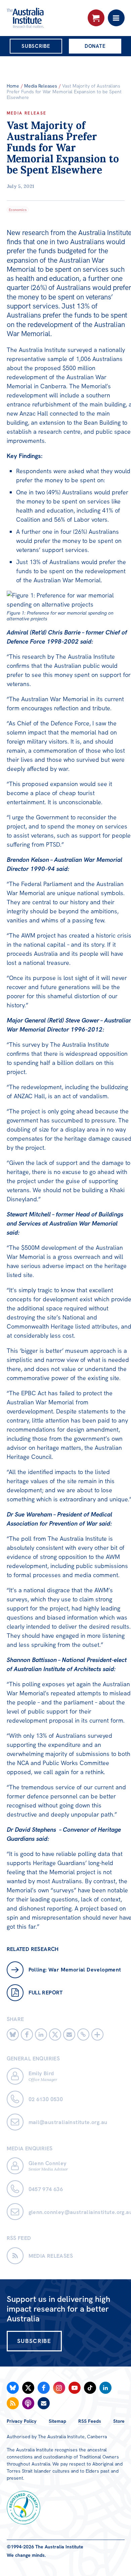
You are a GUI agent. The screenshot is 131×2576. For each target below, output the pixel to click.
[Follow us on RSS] (13, 2403)
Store (119, 2421)
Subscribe (36, 46)
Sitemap (57, 2421)
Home (13, 86)
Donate (95, 46)
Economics (18, 210)
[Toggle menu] (116, 18)
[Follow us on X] (28, 2388)
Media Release (27, 113)
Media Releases (41, 86)
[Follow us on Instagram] (59, 2388)
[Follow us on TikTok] (90, 2388)
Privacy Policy (22, 2421)
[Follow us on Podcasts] (28, 2403)
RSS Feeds (90, 2421)
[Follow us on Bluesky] (13, 2388)
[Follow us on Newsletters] (44, 2403)
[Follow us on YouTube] (75, 2388)
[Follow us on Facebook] (44, 2388)
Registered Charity (24, 2508)
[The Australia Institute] (43, 18)
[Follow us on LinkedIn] (105, 2388)
